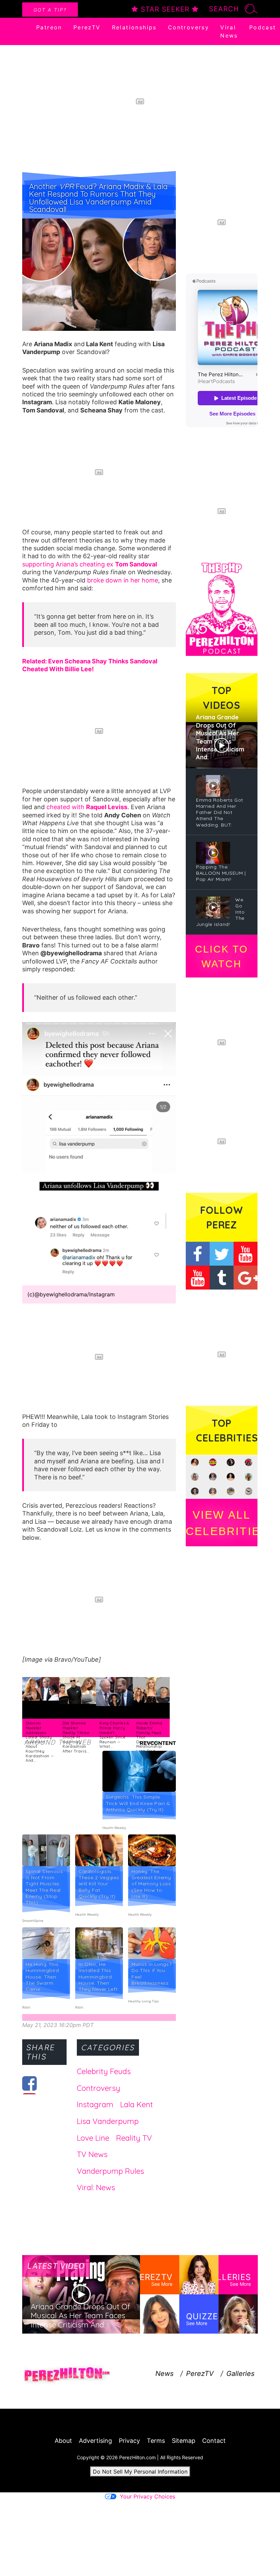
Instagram (95, 2105)
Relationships (134, 27)
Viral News (229, 31)
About (63, 2441)
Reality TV (134, 2138)
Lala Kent (137, 2105)
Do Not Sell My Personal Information (140, 2472)
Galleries (240, 2374)
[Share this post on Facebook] (30, 2083)
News (164, 2374)
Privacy (129, 2441)
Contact (214, 2441)
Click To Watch (221, 956)
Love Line (93, 2138)
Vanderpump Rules (110, 2171)
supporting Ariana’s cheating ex (90, 564)
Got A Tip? (50, 10)
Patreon (49, 27)
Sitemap (184, 2441)
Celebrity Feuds (104, 2071)
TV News (92, 2154)
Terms (156, 2441)
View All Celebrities (222, 1523)
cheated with (87, 807)
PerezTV (87, 27)
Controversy (188, 27)
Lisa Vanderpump (108, 2121)
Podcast (263, 27)
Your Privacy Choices (148, 2496)
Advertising (95, 2441)
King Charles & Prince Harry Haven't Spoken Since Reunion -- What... (114, 1735)
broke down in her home (123, 580)
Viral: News (96, 2187)
